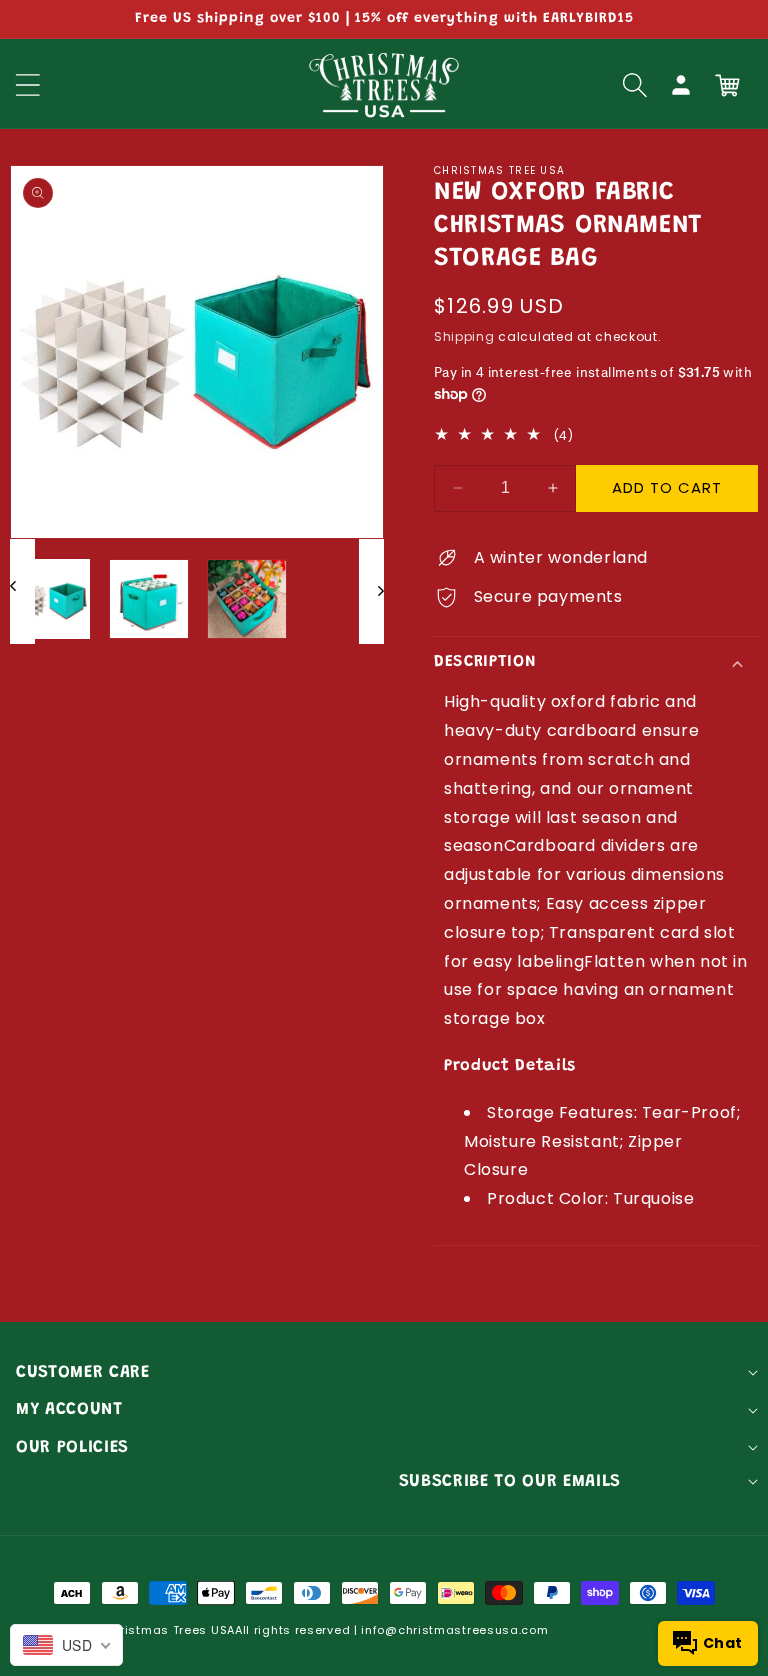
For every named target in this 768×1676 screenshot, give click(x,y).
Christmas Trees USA (169, 1630)
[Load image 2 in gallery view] (149, 599)
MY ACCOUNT (69, 1410)
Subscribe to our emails (510, 1482)
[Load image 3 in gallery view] (247, 599)
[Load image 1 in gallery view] (50, 599)
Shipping (464, 336)
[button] (635, 85)
